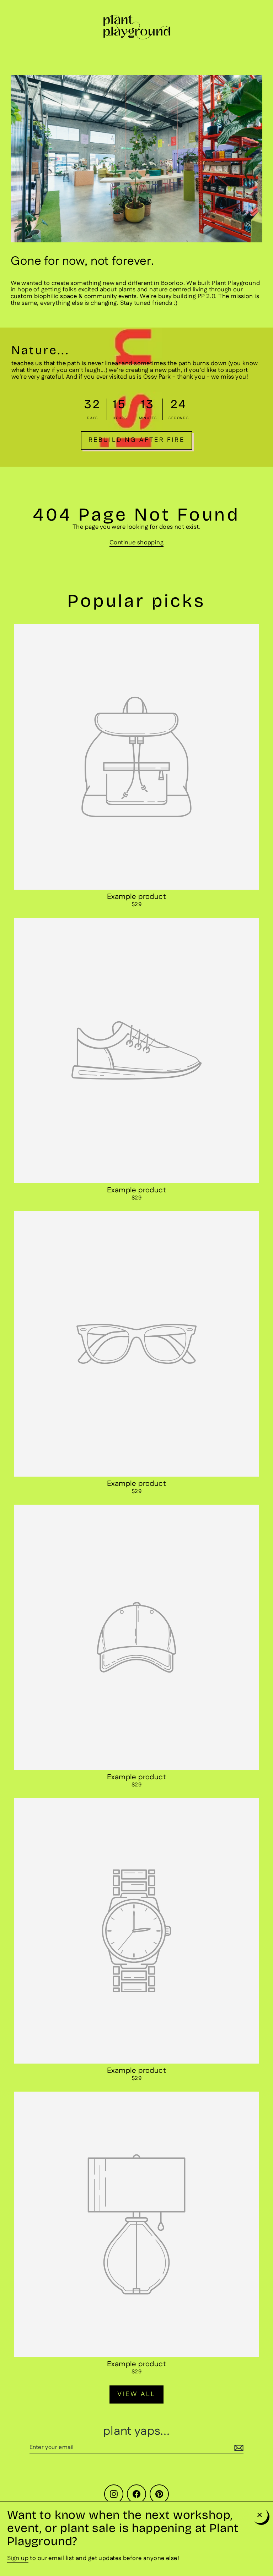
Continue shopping (136, 543)
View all (136, 2394)
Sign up (18, 2558)
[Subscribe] (238, 2448)
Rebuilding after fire (137, 440)
